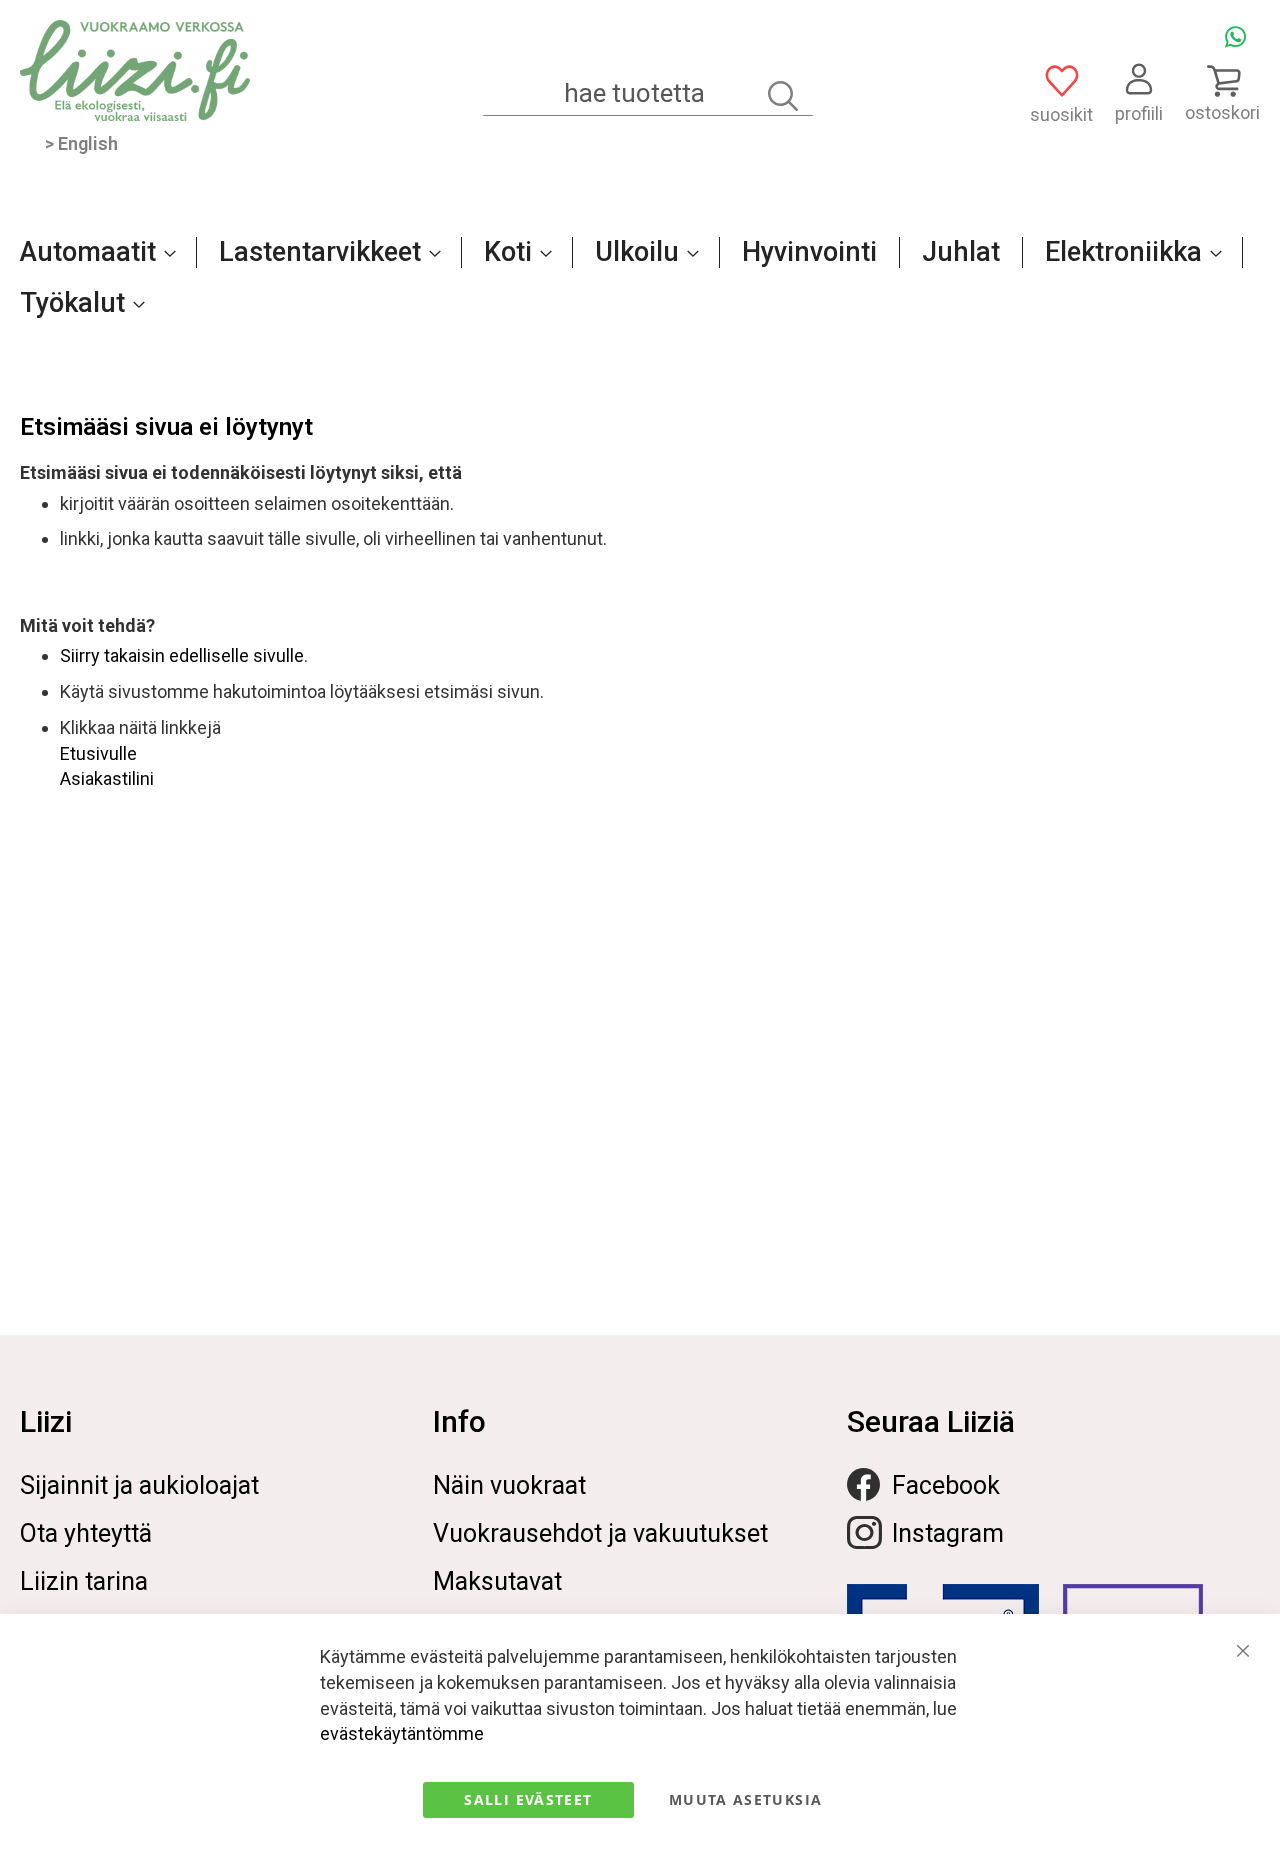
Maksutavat (497, 1581)
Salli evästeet (528, 1799)
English (88, 143)
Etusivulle (98, 753)
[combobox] (648, 93)
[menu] (640, 287)
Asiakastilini (107, 778)
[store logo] (135, 70)
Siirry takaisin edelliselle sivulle (182, 655)
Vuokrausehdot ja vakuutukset (600, 1533)
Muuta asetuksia (745, 1799)
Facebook (946, 1485)
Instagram (948, 1533)
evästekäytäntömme (402, 1733)
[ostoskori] (1222, 80)
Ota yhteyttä (86, 1533)
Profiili (1139, 113)
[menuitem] (92, 252)
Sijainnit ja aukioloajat (139, 1485)
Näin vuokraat (509, 1485)
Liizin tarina (84, 1581)
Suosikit (1061, 114)
